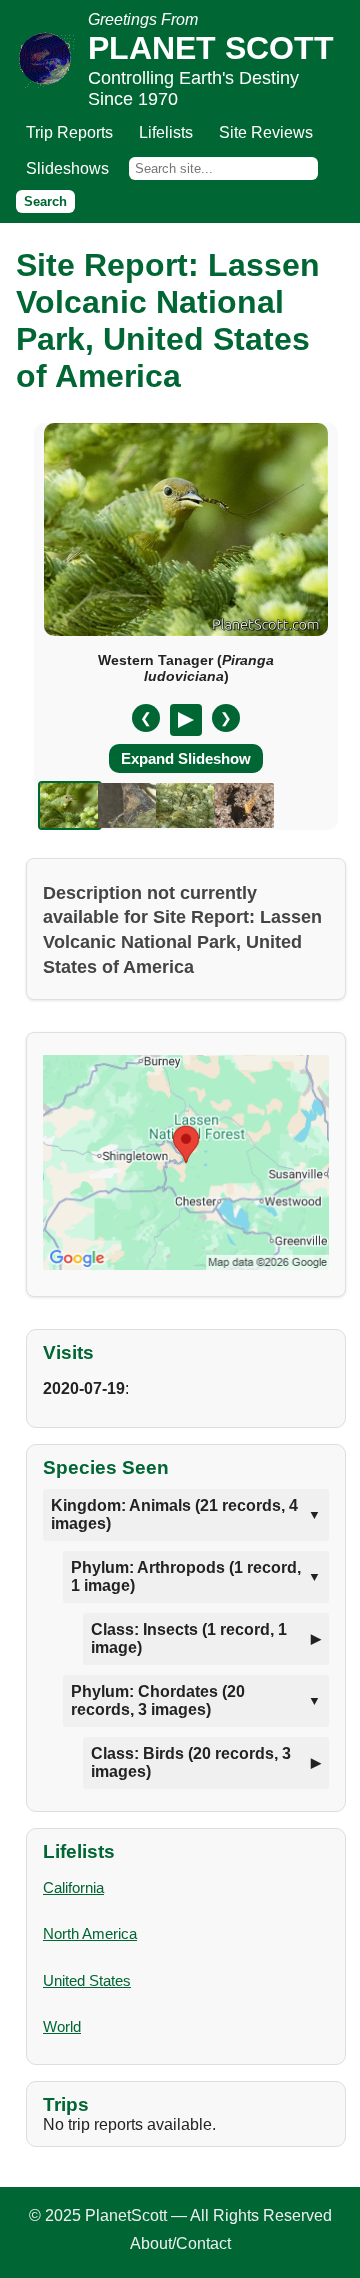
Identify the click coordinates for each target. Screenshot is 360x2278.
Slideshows (67, 168)
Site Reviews (266, 132)
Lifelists (166, 132)
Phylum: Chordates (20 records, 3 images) (158, 1700)
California (73, 1887)
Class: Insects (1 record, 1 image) (189, 1638)
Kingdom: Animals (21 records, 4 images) (174, 1514)
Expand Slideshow (186, 758)
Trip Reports (69, 132)
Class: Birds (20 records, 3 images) (191, 1762)
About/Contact (180, 2243)
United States (87, 1980)
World (62, 2026)
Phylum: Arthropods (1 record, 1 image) (186, 1576)
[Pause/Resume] (186, 720)
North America (90, 1933)
